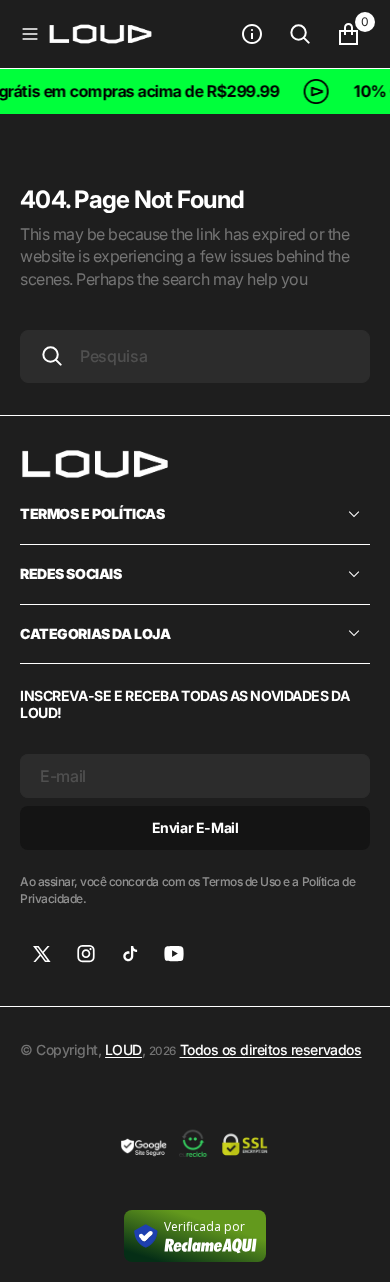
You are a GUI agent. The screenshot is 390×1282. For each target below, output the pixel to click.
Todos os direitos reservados (271, 1049)
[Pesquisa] (300, 34)
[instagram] (86, 954)
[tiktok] (130, 954)
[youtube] (174, 954)
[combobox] (195, 356)
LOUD (123, 1049)
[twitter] (42, 954)
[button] (30, 34)
